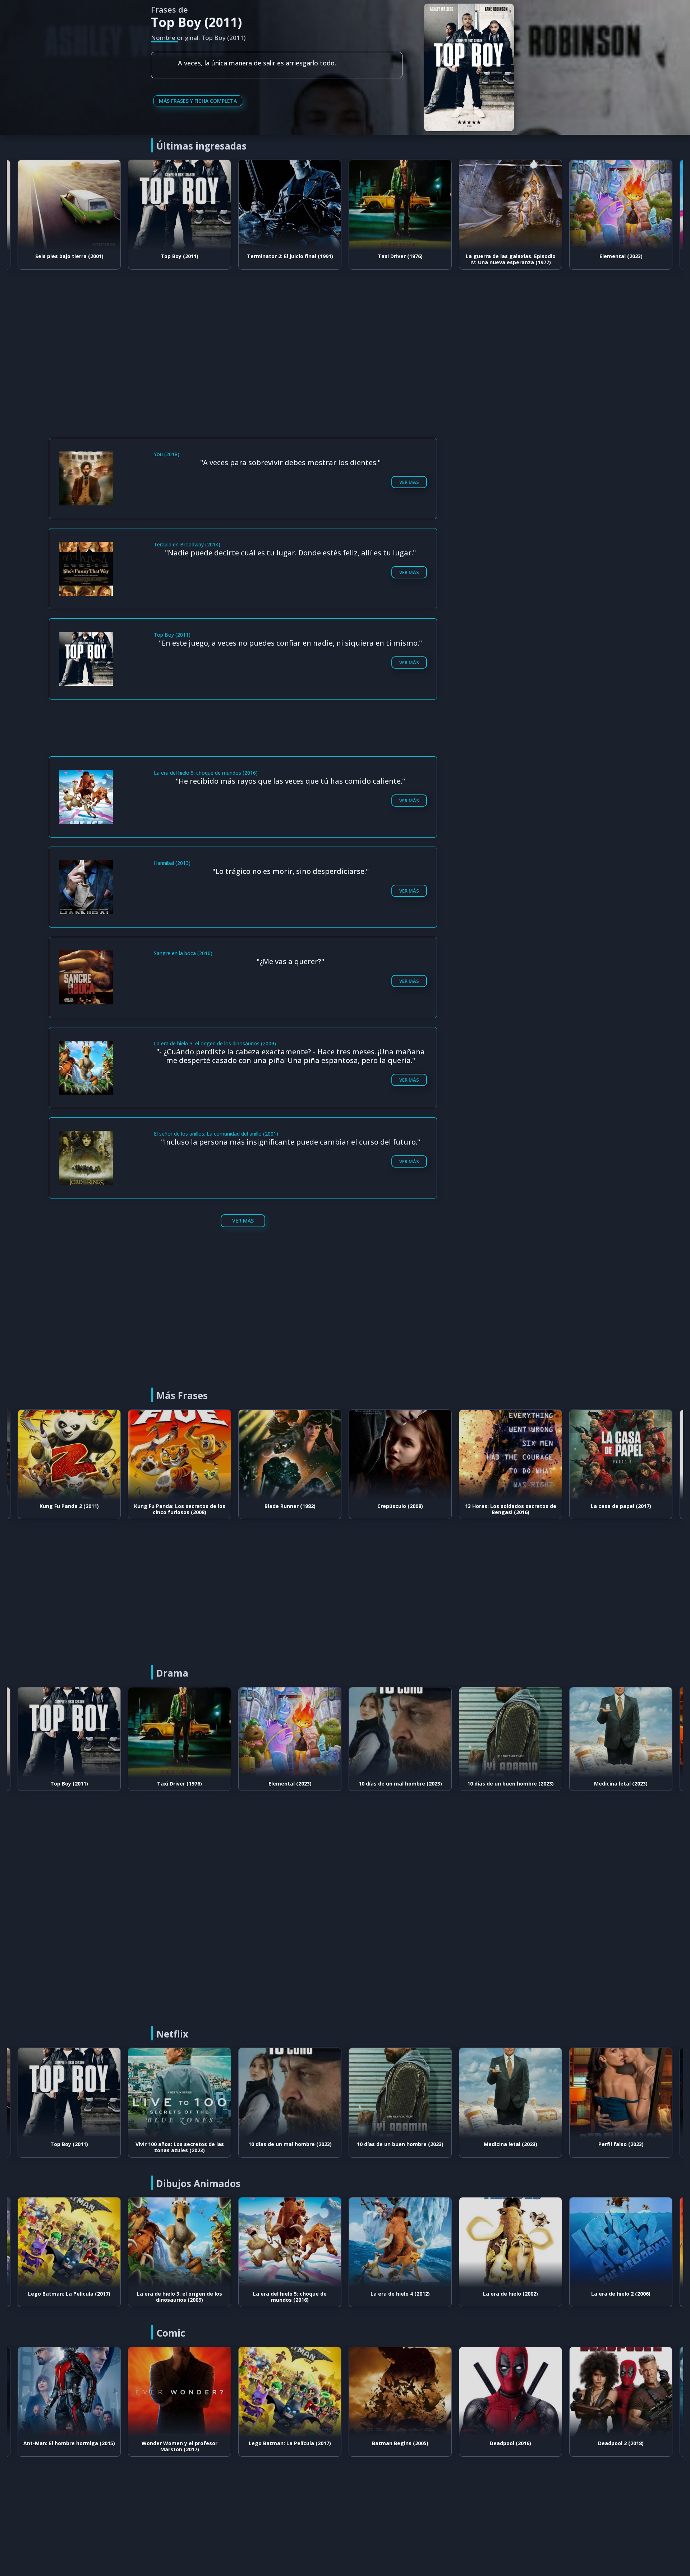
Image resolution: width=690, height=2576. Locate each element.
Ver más (409, 482)
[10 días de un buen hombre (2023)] (400, 1732)
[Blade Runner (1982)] (180, 1455)
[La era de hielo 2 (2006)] (510, 2242)
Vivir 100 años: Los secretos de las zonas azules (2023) (69, 2147)
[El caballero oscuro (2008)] (621, 2392)
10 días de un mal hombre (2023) (290, 1784)
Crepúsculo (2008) (290, 1506)
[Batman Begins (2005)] (290, 2392)
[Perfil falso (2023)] (621, 1732)
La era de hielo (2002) (400, 2294)
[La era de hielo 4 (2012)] (290, 2242)
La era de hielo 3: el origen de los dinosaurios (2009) (69, 2297)
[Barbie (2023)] (621, 205)
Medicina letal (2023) (510, 1784)
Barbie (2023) (621, 256)
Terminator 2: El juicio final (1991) (180, 256)
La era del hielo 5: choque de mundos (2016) (180, 2297)
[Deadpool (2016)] (400, 2392)
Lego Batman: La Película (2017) (180, 2443)
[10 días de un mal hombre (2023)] (290, 1732)
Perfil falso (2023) (621, 1784)
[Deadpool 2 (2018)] (510, 2392)
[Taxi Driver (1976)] (290, 205)
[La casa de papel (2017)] (510, 1455)
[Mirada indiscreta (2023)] (621, 2093)
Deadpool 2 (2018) (510, 2443)
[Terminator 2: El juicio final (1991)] (180, 205)
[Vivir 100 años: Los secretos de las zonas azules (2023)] (69, 2093)
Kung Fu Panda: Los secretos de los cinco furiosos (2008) (69, 1509)
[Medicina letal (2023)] (510, 1732)
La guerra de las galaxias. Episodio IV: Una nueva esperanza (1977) (400, 259)
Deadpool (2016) (400, 2443)
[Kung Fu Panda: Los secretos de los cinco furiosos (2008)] (69, 1455)
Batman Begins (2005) (290, 2443)
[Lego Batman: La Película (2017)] (180, 2392)
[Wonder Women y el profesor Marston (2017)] (69, 2392)
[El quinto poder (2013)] (621, 1455)
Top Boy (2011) (69, 256)
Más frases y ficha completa (198, 101)
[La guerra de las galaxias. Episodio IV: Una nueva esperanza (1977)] (400, 205)
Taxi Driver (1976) (290, 256)
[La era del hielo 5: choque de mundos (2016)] (180, 2242)
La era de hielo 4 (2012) (290, 2294)
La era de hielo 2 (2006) (510, 2294)
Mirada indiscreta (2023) (621, 2144)
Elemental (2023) (511, 256)
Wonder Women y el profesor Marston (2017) (69, 2446)
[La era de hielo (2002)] (400, 2242)
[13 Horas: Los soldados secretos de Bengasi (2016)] (400, 1455)
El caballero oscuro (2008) (621, 2443)
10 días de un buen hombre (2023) (400, 1784)
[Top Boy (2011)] (69, 205)
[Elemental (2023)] (510, 205)
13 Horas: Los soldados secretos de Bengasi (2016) (400, 1509)
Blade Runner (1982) (180, 1506)
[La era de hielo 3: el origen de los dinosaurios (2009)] (69, 2242)
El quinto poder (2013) (621, 1506)
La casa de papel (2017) (511, 1506)
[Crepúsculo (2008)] (290, 1455)
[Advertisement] (347, 333)
